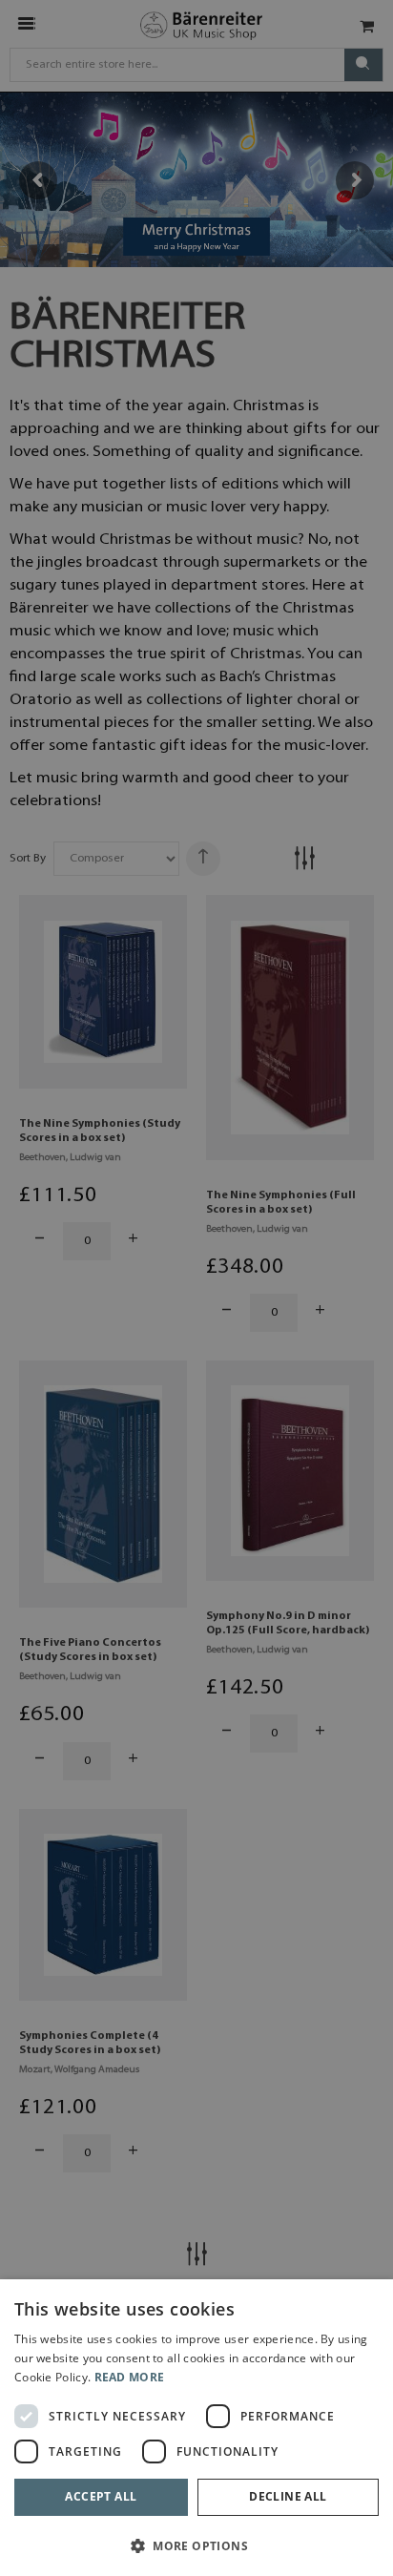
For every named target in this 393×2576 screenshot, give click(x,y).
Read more (130, 2377)
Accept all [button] (101, 2496)
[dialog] (196, 2428)
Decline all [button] (288, 2496)
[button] (196, 2545)
